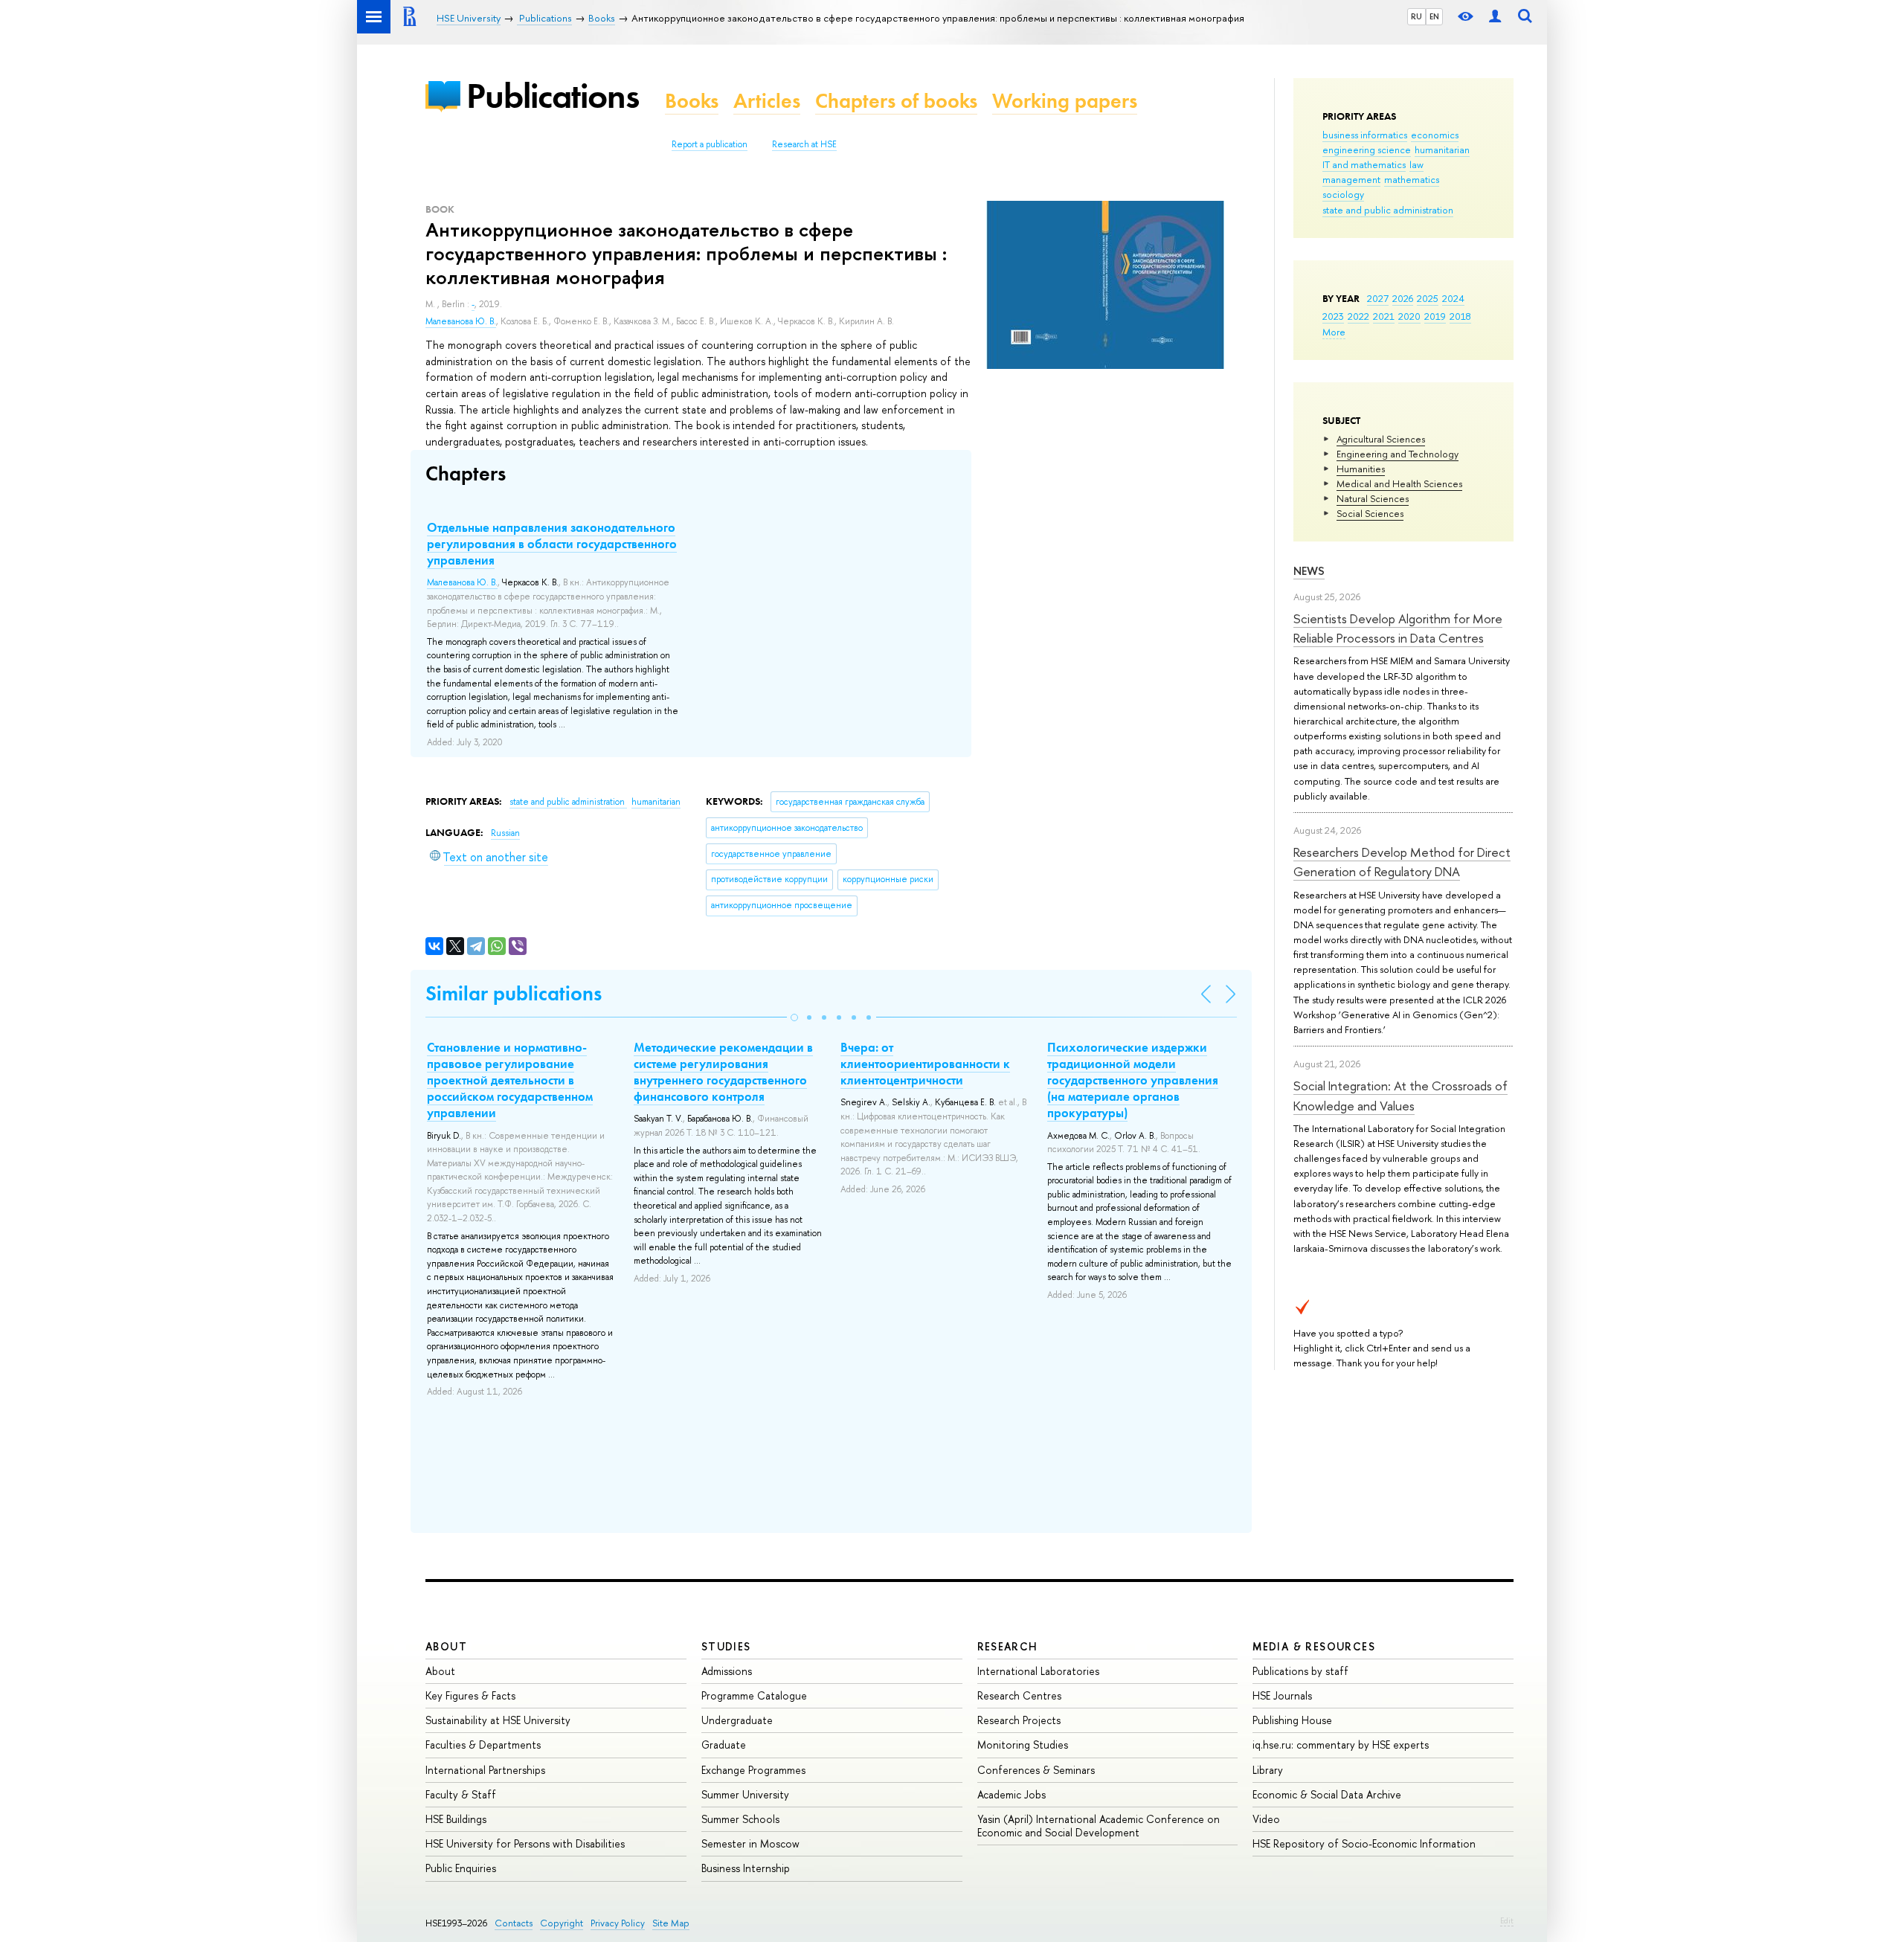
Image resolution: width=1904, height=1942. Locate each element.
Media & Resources (1314, 1646)
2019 (1435, 316)
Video (1266, 1819)
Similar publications (514, 993)
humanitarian (1442, 149)
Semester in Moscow (750, 1843)
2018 (1460, 316)
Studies (726, 1646)
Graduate (724, 1745)
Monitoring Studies (1023, 1745)
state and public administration (1388, 210)
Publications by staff (1300, 1671)
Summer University (745, 1794)
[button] (794, 1017)
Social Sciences (1370, 513)
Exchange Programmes (753, 1770)
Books (692, 101)
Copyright (562, 1923)
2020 (1409, 316)
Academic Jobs (1011, 1794)
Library (1268, 1770)
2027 (1378, 298)
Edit (1507, 1920)
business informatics (1365, 135)
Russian (505, 833)
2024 (1453, 298)
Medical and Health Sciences (1399, 483)
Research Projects (1019, 1720)
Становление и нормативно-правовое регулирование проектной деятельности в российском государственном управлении (510, 1080)
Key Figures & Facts (470, 1695)
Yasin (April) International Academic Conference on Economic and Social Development (1099, 1826)
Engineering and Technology (1398, 454)
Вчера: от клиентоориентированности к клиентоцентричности (925, 1064)
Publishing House (1292, 1720)
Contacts (514, 1923)
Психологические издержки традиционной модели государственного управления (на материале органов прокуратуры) (1133, 1080)
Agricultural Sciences (1381, 439)
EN (1434, 16)
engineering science (1367, 149)
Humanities (1361, 469)
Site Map (671, 1923)
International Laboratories (1038, 1671)
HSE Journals (1282, 1695)
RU (1416, 16)
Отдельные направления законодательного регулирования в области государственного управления (552, 544)
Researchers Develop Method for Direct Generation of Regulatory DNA (1402, 862)
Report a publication (710, 144)
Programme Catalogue (754, 1695)
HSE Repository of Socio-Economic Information (1364, 1843)
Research (1008, 1646)
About (446, 1646)
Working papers (1065, 101)
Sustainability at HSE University (498, 1720)
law (1416, 164)
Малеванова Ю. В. (461, 321)
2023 (1333, 316)
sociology (1343, 194)
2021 (1384, 316)
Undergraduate (737, 1720)
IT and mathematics (1364, 164)
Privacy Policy (618, 1923)
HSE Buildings (456, 1819)
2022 (1358, 316)
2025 (1428, 298)
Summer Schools (740, 1819)
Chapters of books (896, 101)
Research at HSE (804, 144)
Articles (767, 101)
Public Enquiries (461, 1868)
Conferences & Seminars (1036, 1770)
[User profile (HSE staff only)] (1495, 17)
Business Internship (746, 1868)
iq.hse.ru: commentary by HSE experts (1341, 1745)
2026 (1403, 298)
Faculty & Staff (461, 1794)
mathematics (1412, 179)
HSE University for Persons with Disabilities (525, 1843)
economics (1435, 135)
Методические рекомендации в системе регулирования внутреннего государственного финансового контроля (723, 1072)
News (1309, 571)
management (1351, 179)
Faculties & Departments (483, 1745)
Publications (553, 96)
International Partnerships (485, 1770)
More (1334, 332)
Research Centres (1019, 1695)
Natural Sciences (1373, 498)
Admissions (727, 1671)
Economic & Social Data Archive (1327, 1794)
